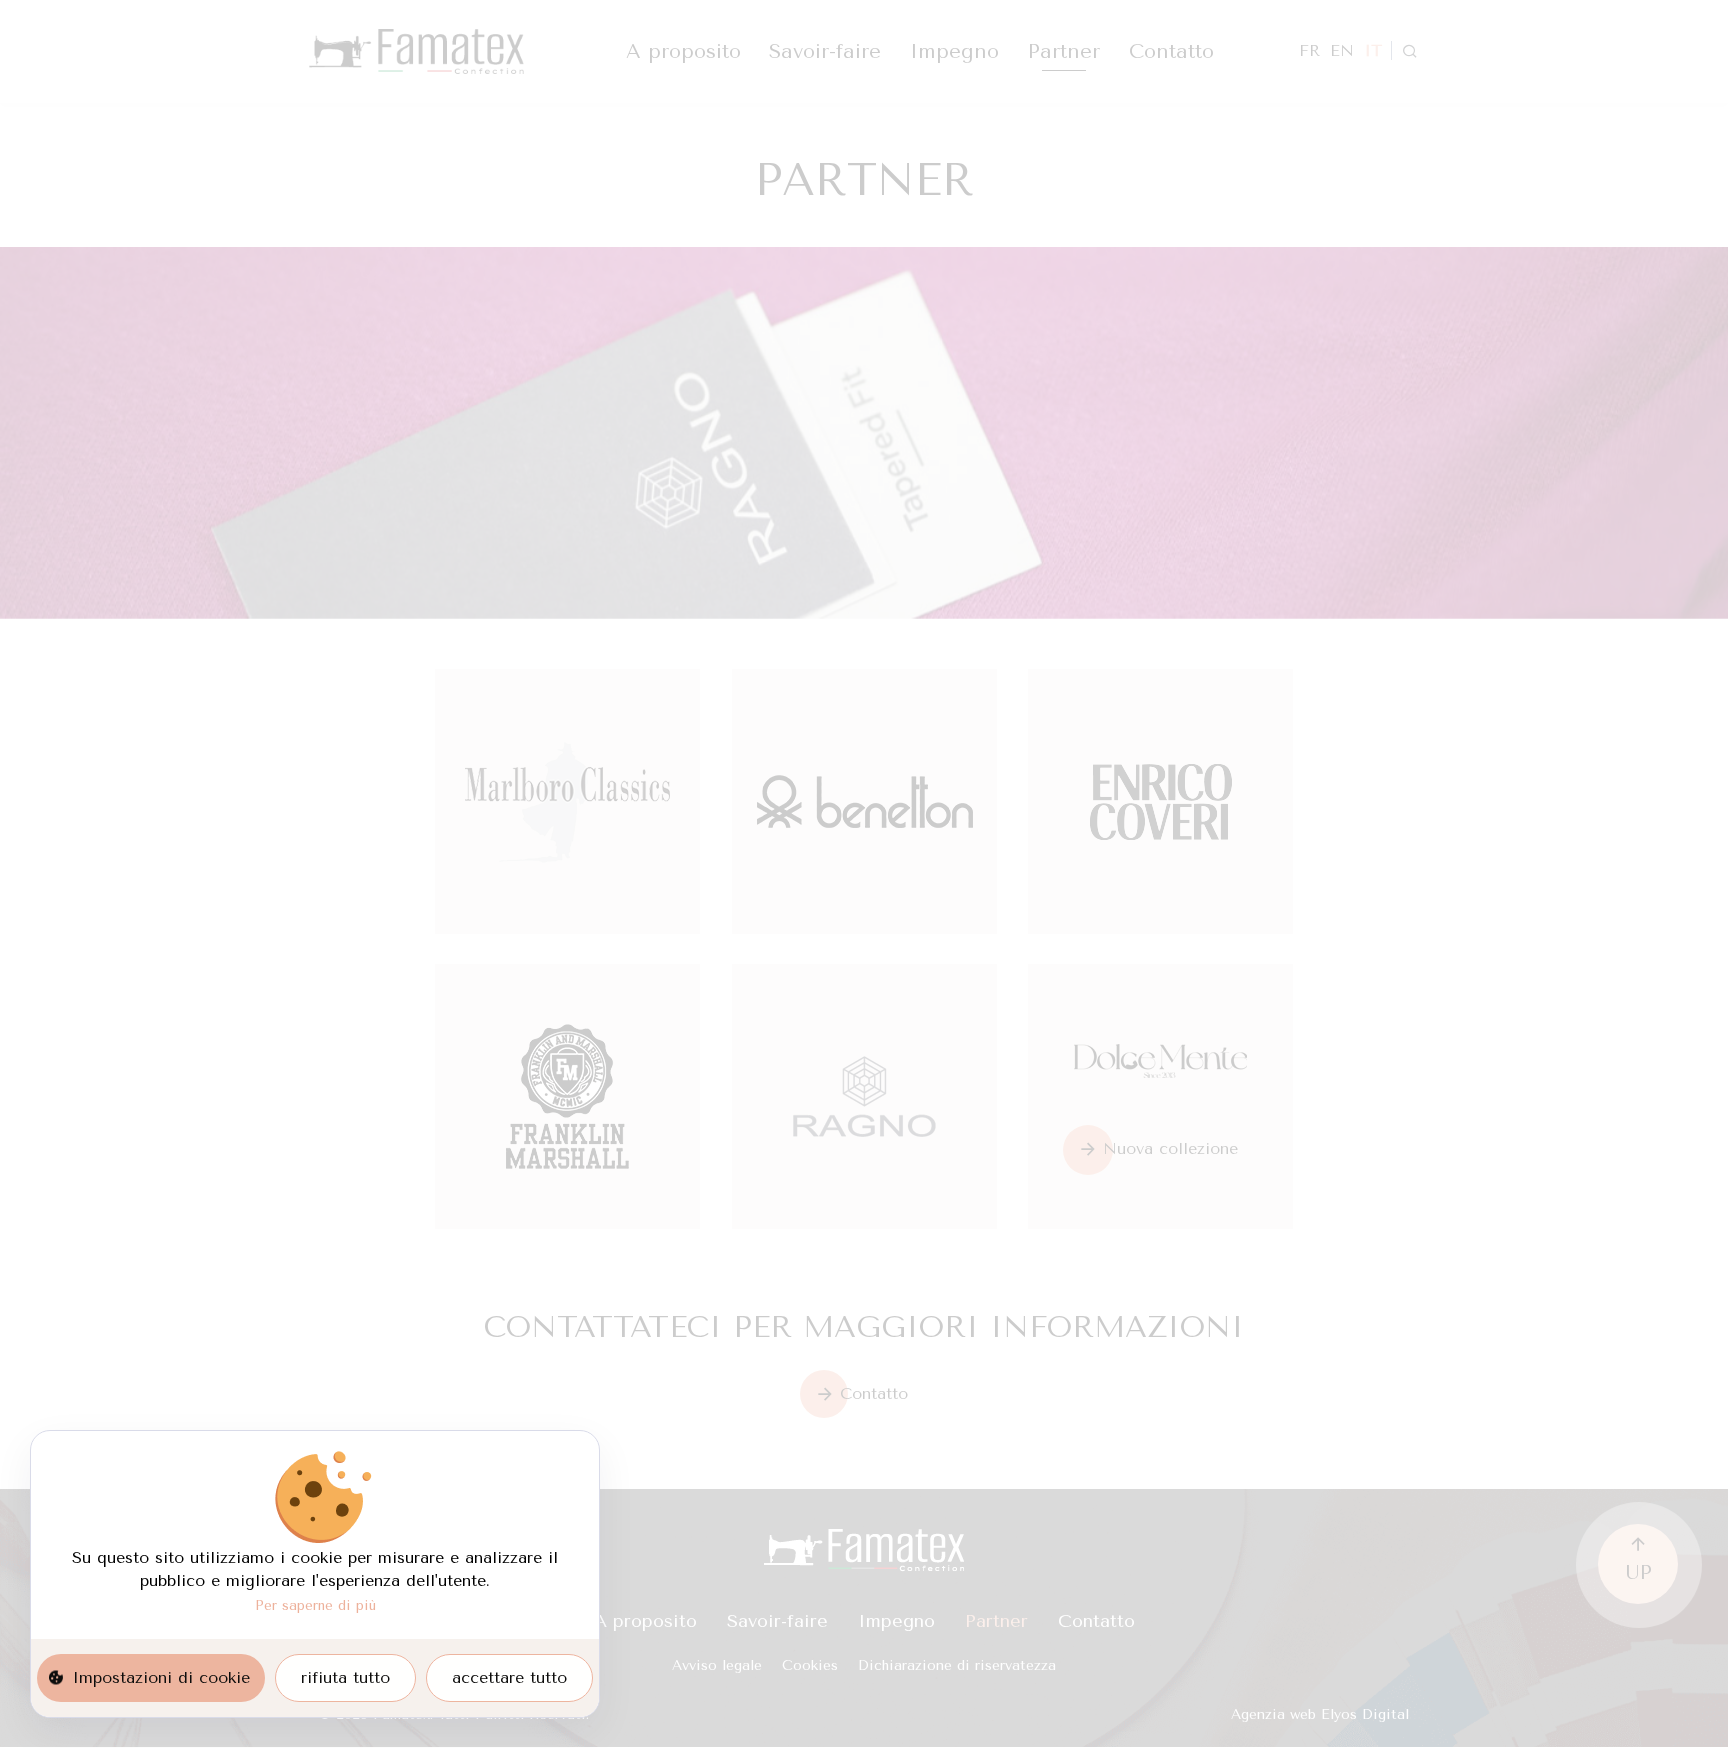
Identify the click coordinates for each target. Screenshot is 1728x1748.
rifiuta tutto (345, 1677)
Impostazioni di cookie (161, 1677)
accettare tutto (509, 1677)
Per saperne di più (315, 1605)
